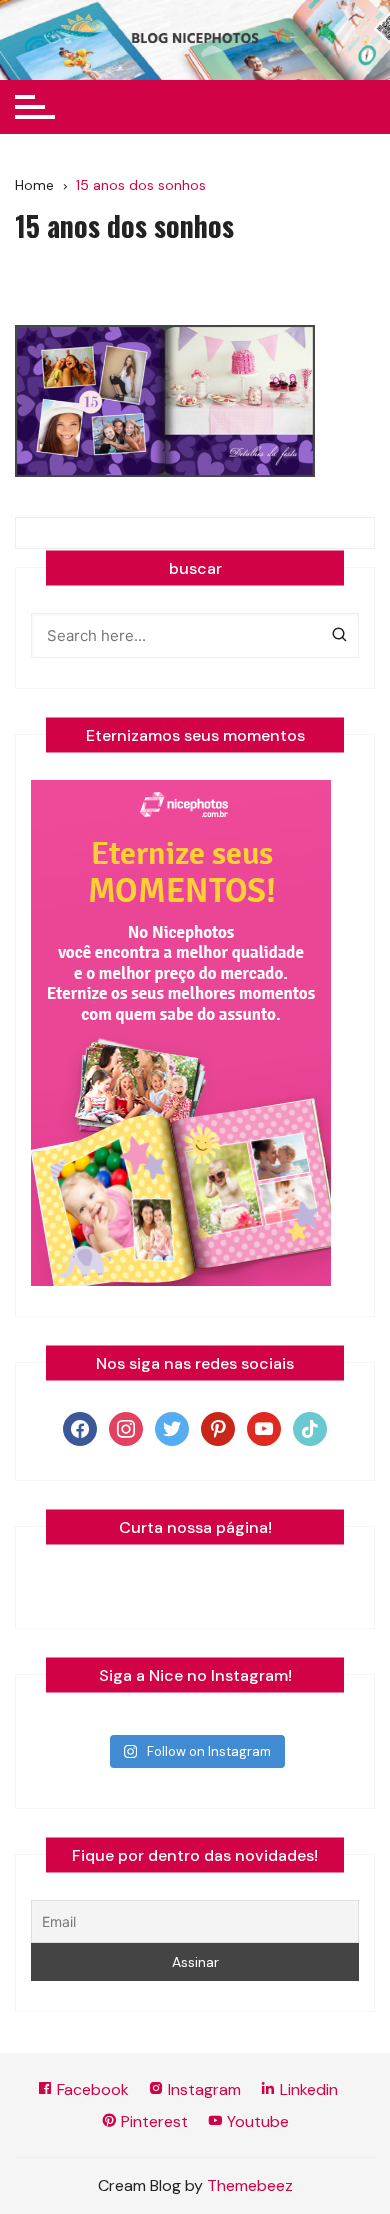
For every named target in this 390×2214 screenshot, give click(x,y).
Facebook (91, 2089)
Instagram (202, 2089)
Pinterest (152, 2121)
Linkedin (307, 2089)
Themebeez (250, 2185)
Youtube (256, 2121)
